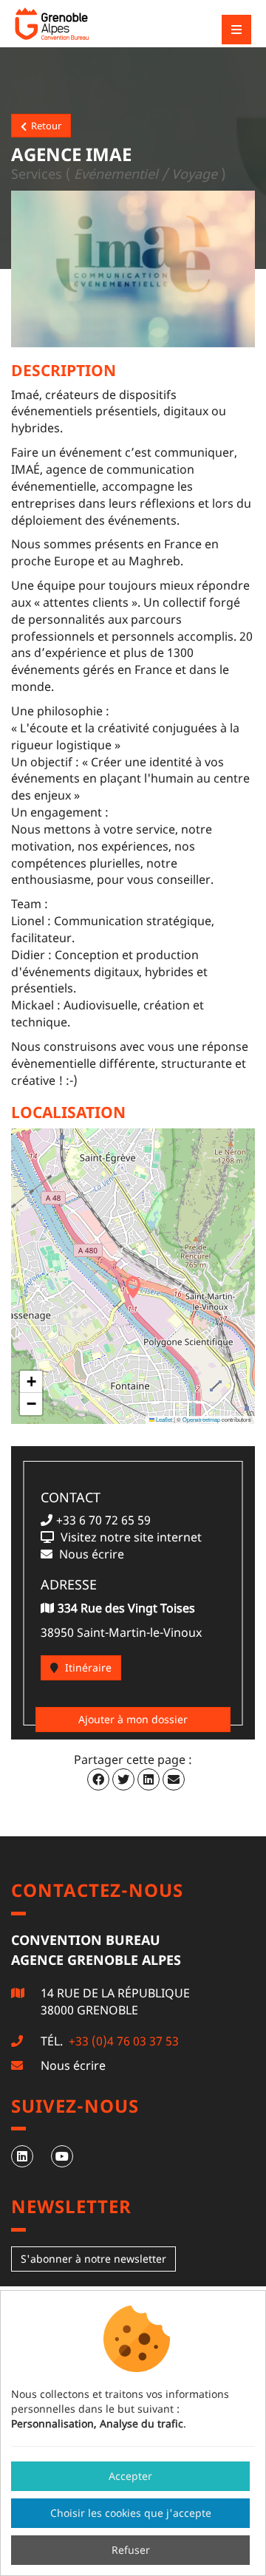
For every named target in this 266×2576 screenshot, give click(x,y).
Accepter (130, 2476)
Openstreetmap (201, 1419)
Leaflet (163, 1419)
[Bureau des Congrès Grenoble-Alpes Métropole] (92, 24)
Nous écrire (73, 2065)
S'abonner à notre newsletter (93, 2259)
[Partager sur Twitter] (123, 1779)
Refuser (131, 2550)
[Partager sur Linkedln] (149, 1779)
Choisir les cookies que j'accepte (131, 2513)
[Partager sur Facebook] (98, 1779)
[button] (133, 1287)
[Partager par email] (174, 1779)
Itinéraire (87, 1667)
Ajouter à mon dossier (133, 1719)
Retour (44, 126)
